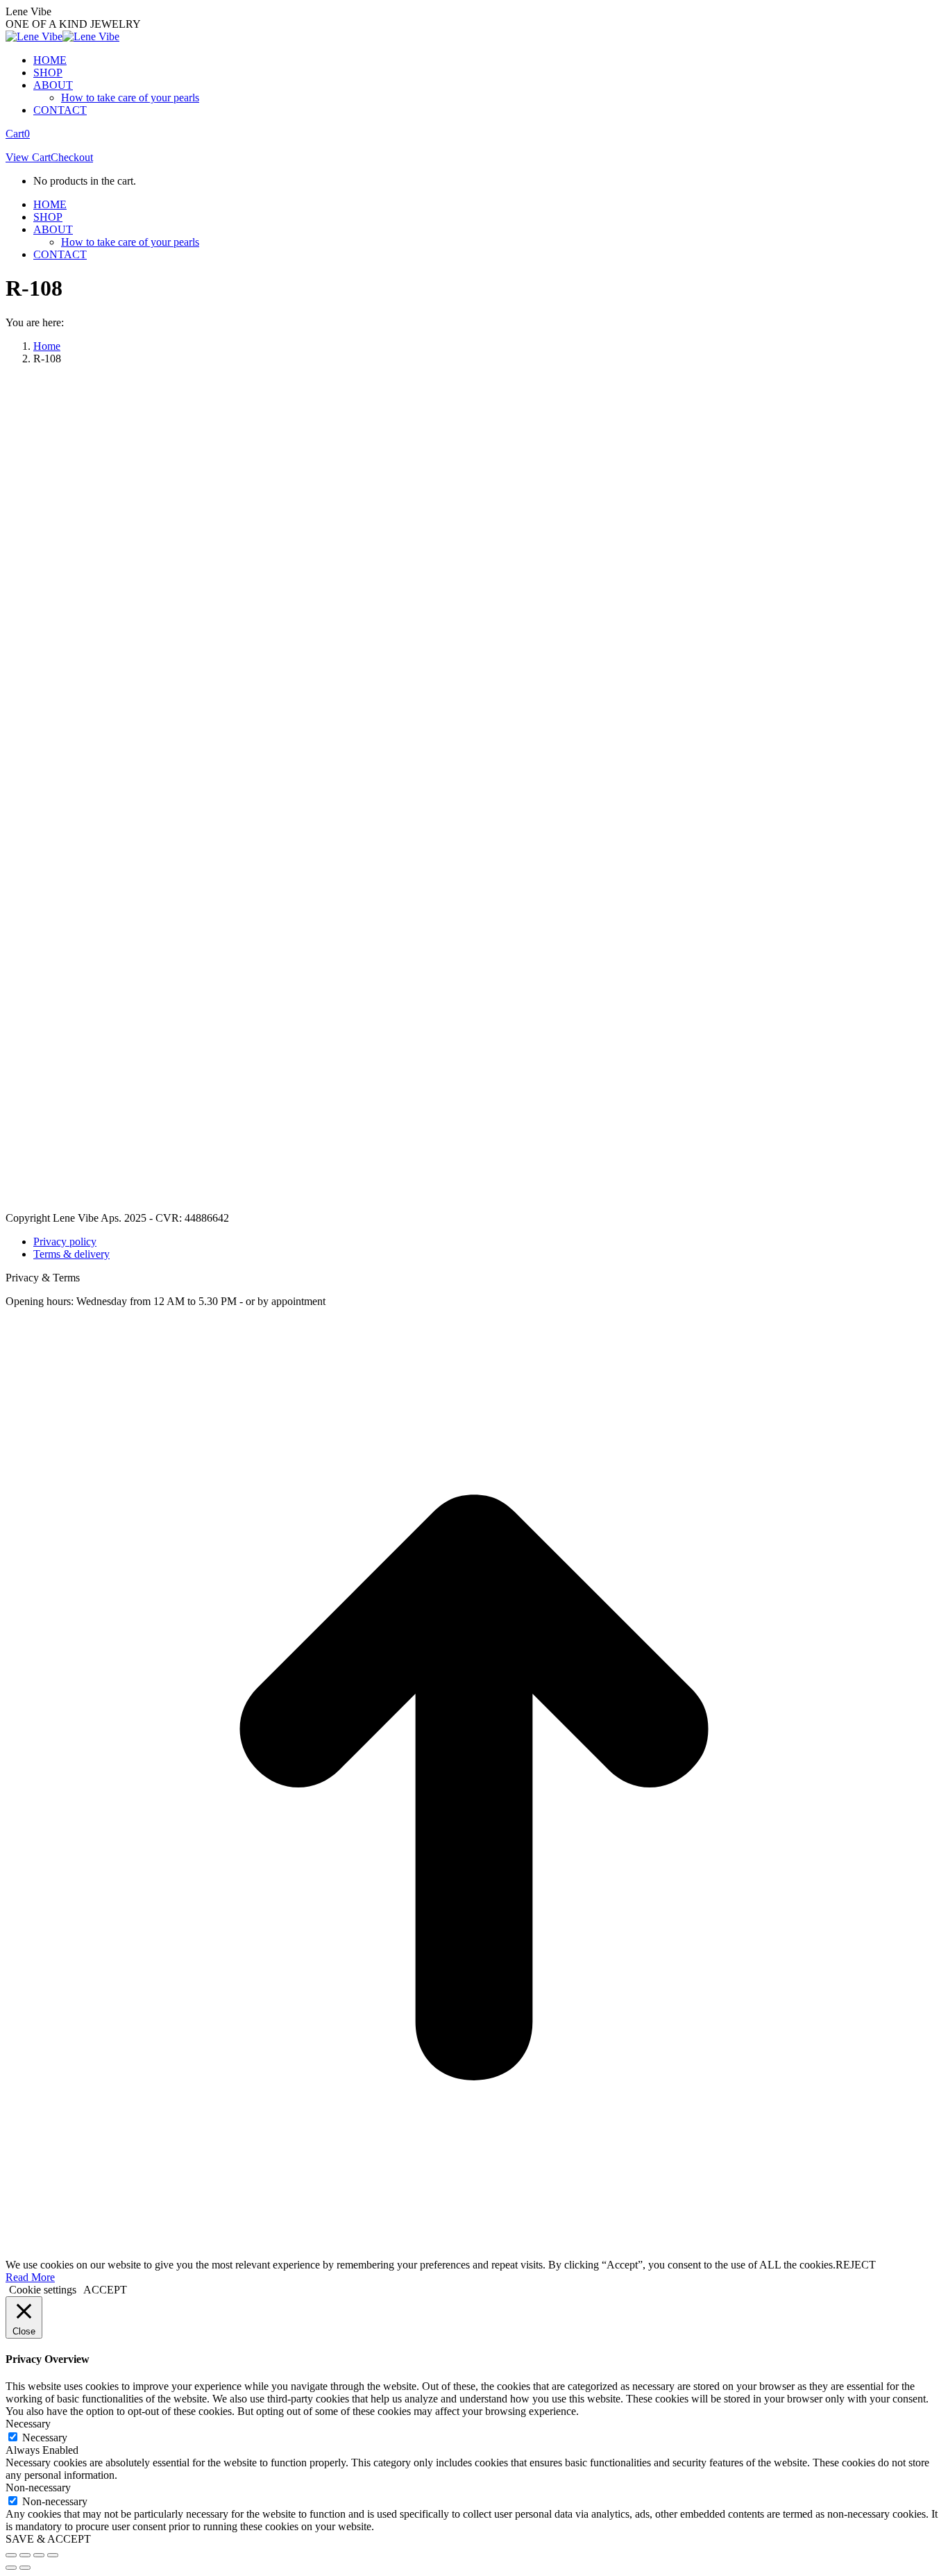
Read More (30, 2277)
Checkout (72, 157)
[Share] (25, 2555)
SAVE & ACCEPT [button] (48, 2539)
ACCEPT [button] (105, 2290)
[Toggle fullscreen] (39, 2555)
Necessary (45, 2438)
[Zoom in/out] (53, 2555)
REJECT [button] (856, 2265)
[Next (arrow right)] (25, 2568)
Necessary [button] (28, 2424)
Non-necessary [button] (38, 2487)
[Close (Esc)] (11, 2555)
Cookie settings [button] (43, 2290)
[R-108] (422, 1205)
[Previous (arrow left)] (11, 2568)
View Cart (28, 157)
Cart (18, 134)
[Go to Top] (474, 2252)
